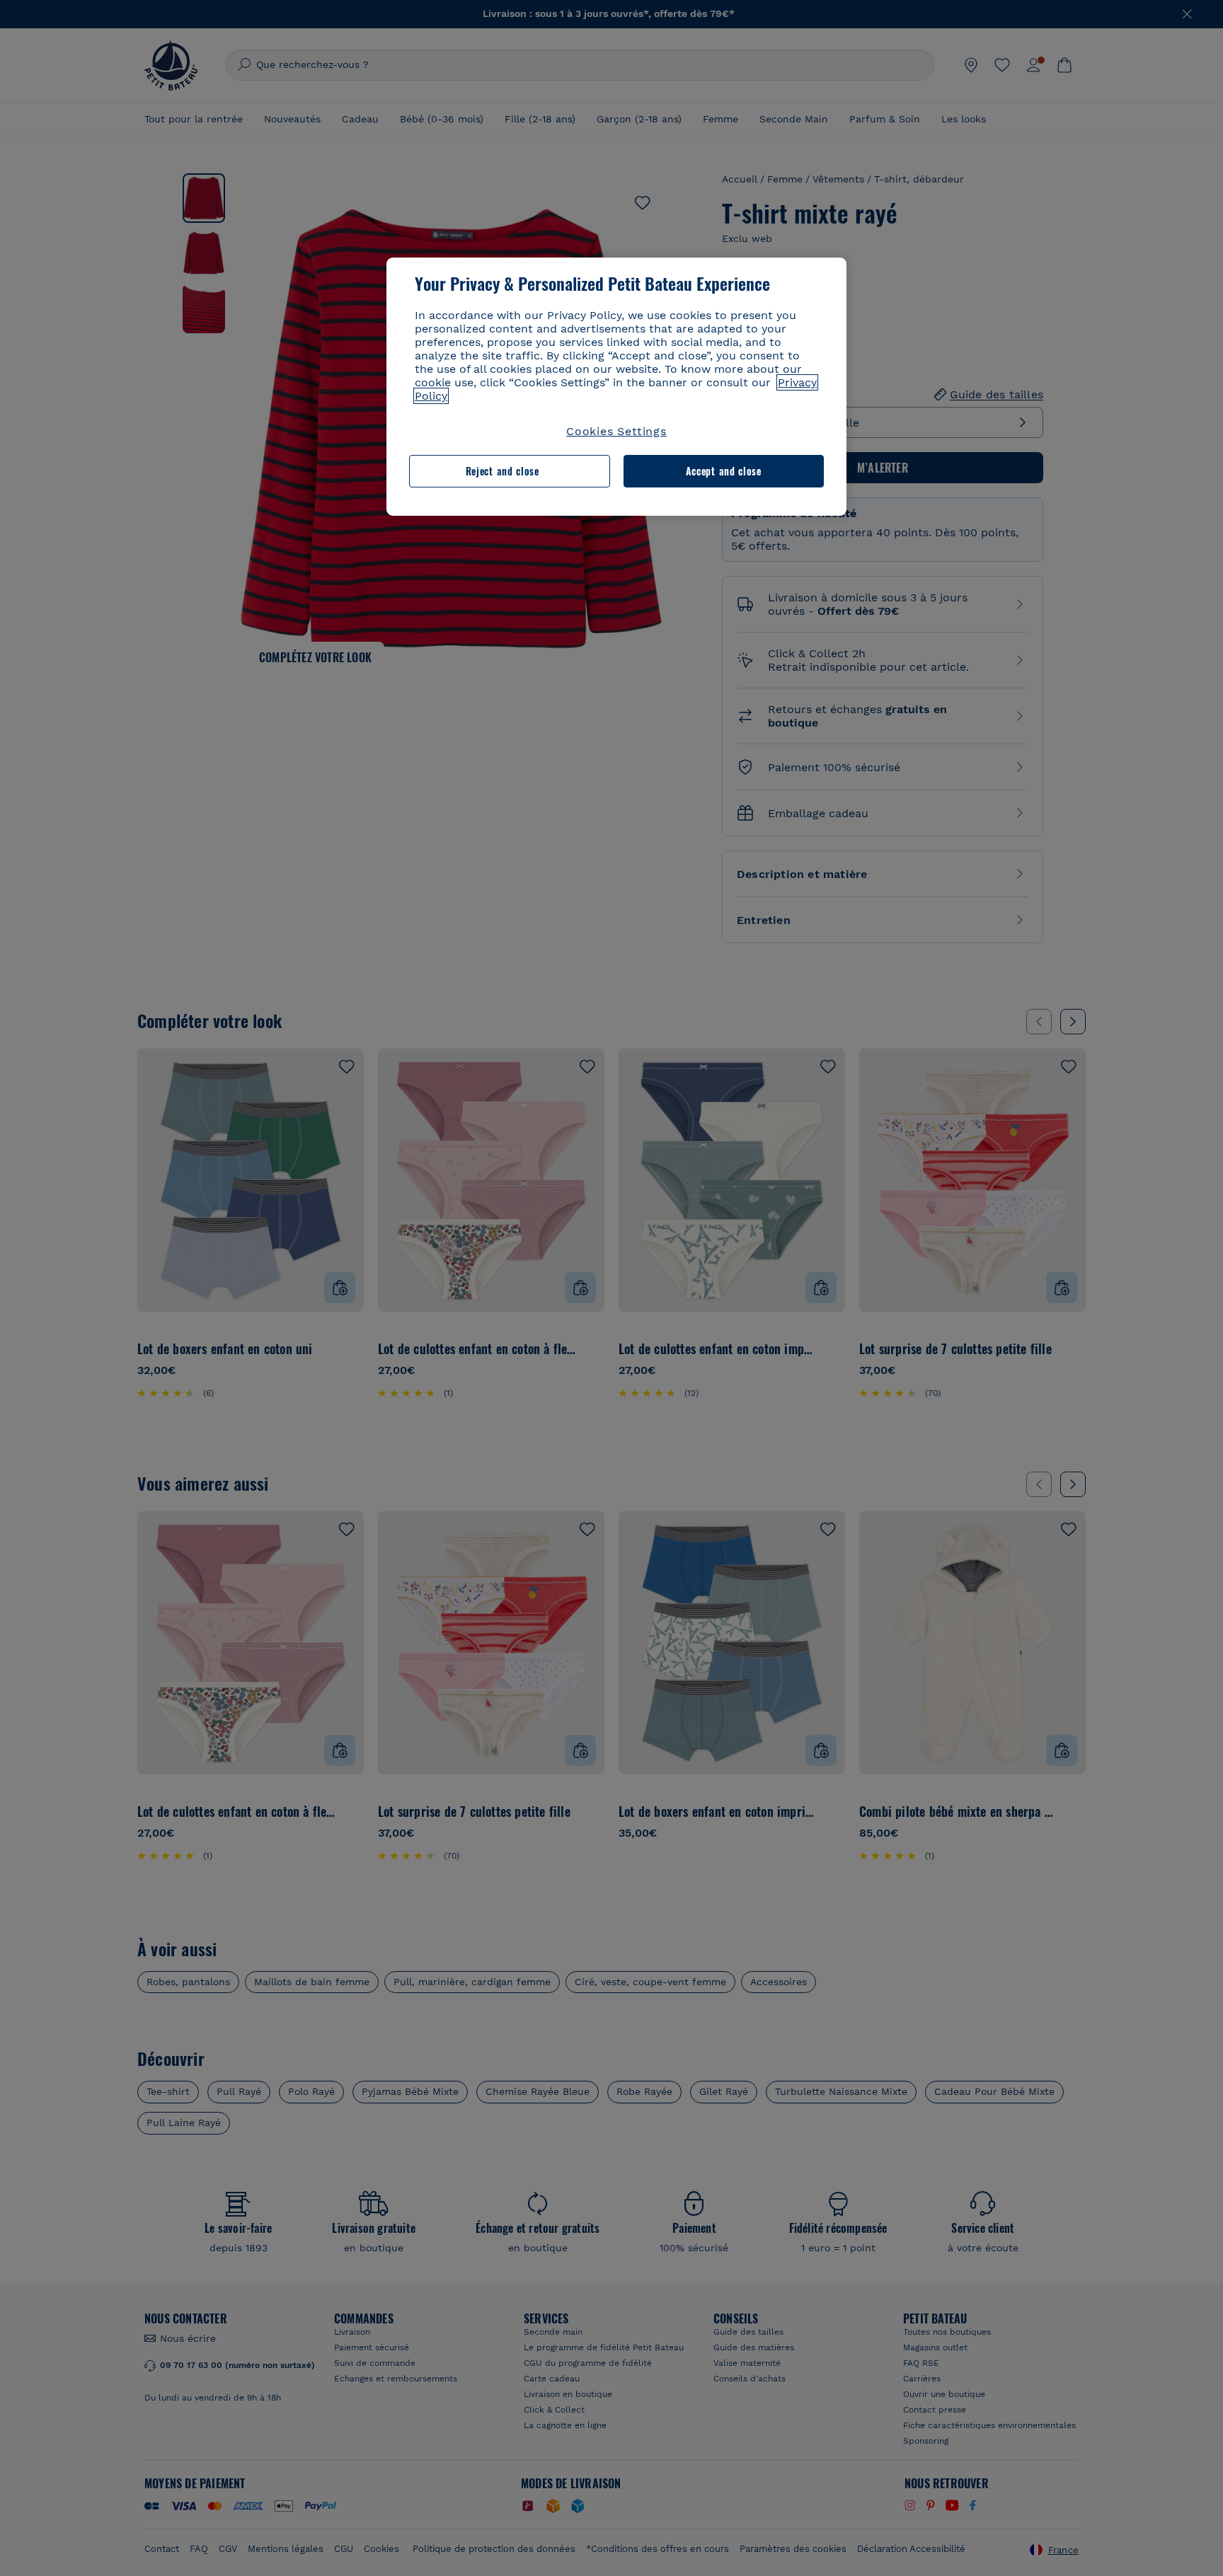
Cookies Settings (616, 431)
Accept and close (724, 471)
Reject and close (503, 471)
